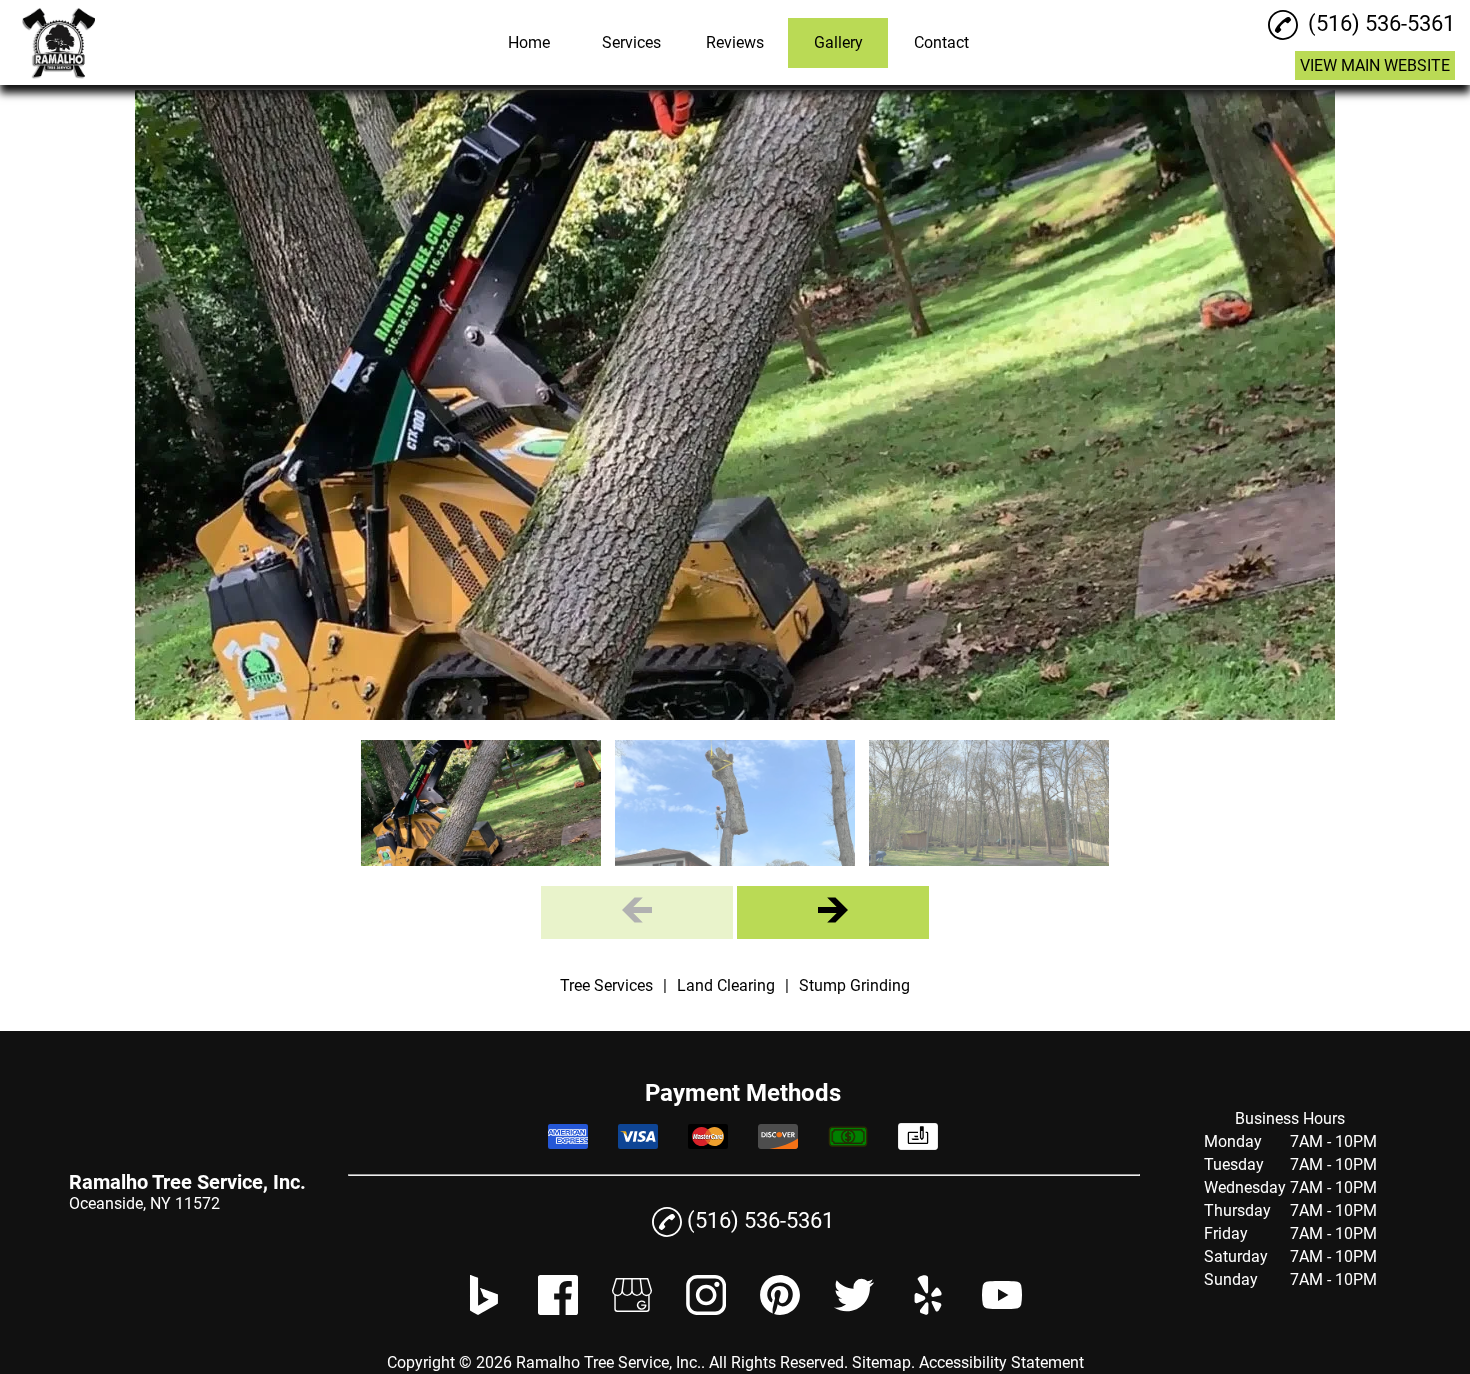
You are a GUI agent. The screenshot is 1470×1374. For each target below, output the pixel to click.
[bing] (484, 1309)
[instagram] (706, 1309)
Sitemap (881, 1362)
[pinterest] (780, 1309)
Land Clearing (726, 985)
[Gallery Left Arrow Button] (637, 912)
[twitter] (854, 1309)
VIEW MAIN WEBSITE (1375, 65)
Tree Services (606, 985)
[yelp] (928, 1309)
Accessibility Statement (1001, 1362)
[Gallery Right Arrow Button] (833, 912)
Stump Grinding (854, 985)
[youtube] (1002, 1309)
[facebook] (558, 1309)
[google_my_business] (632, 1309)
